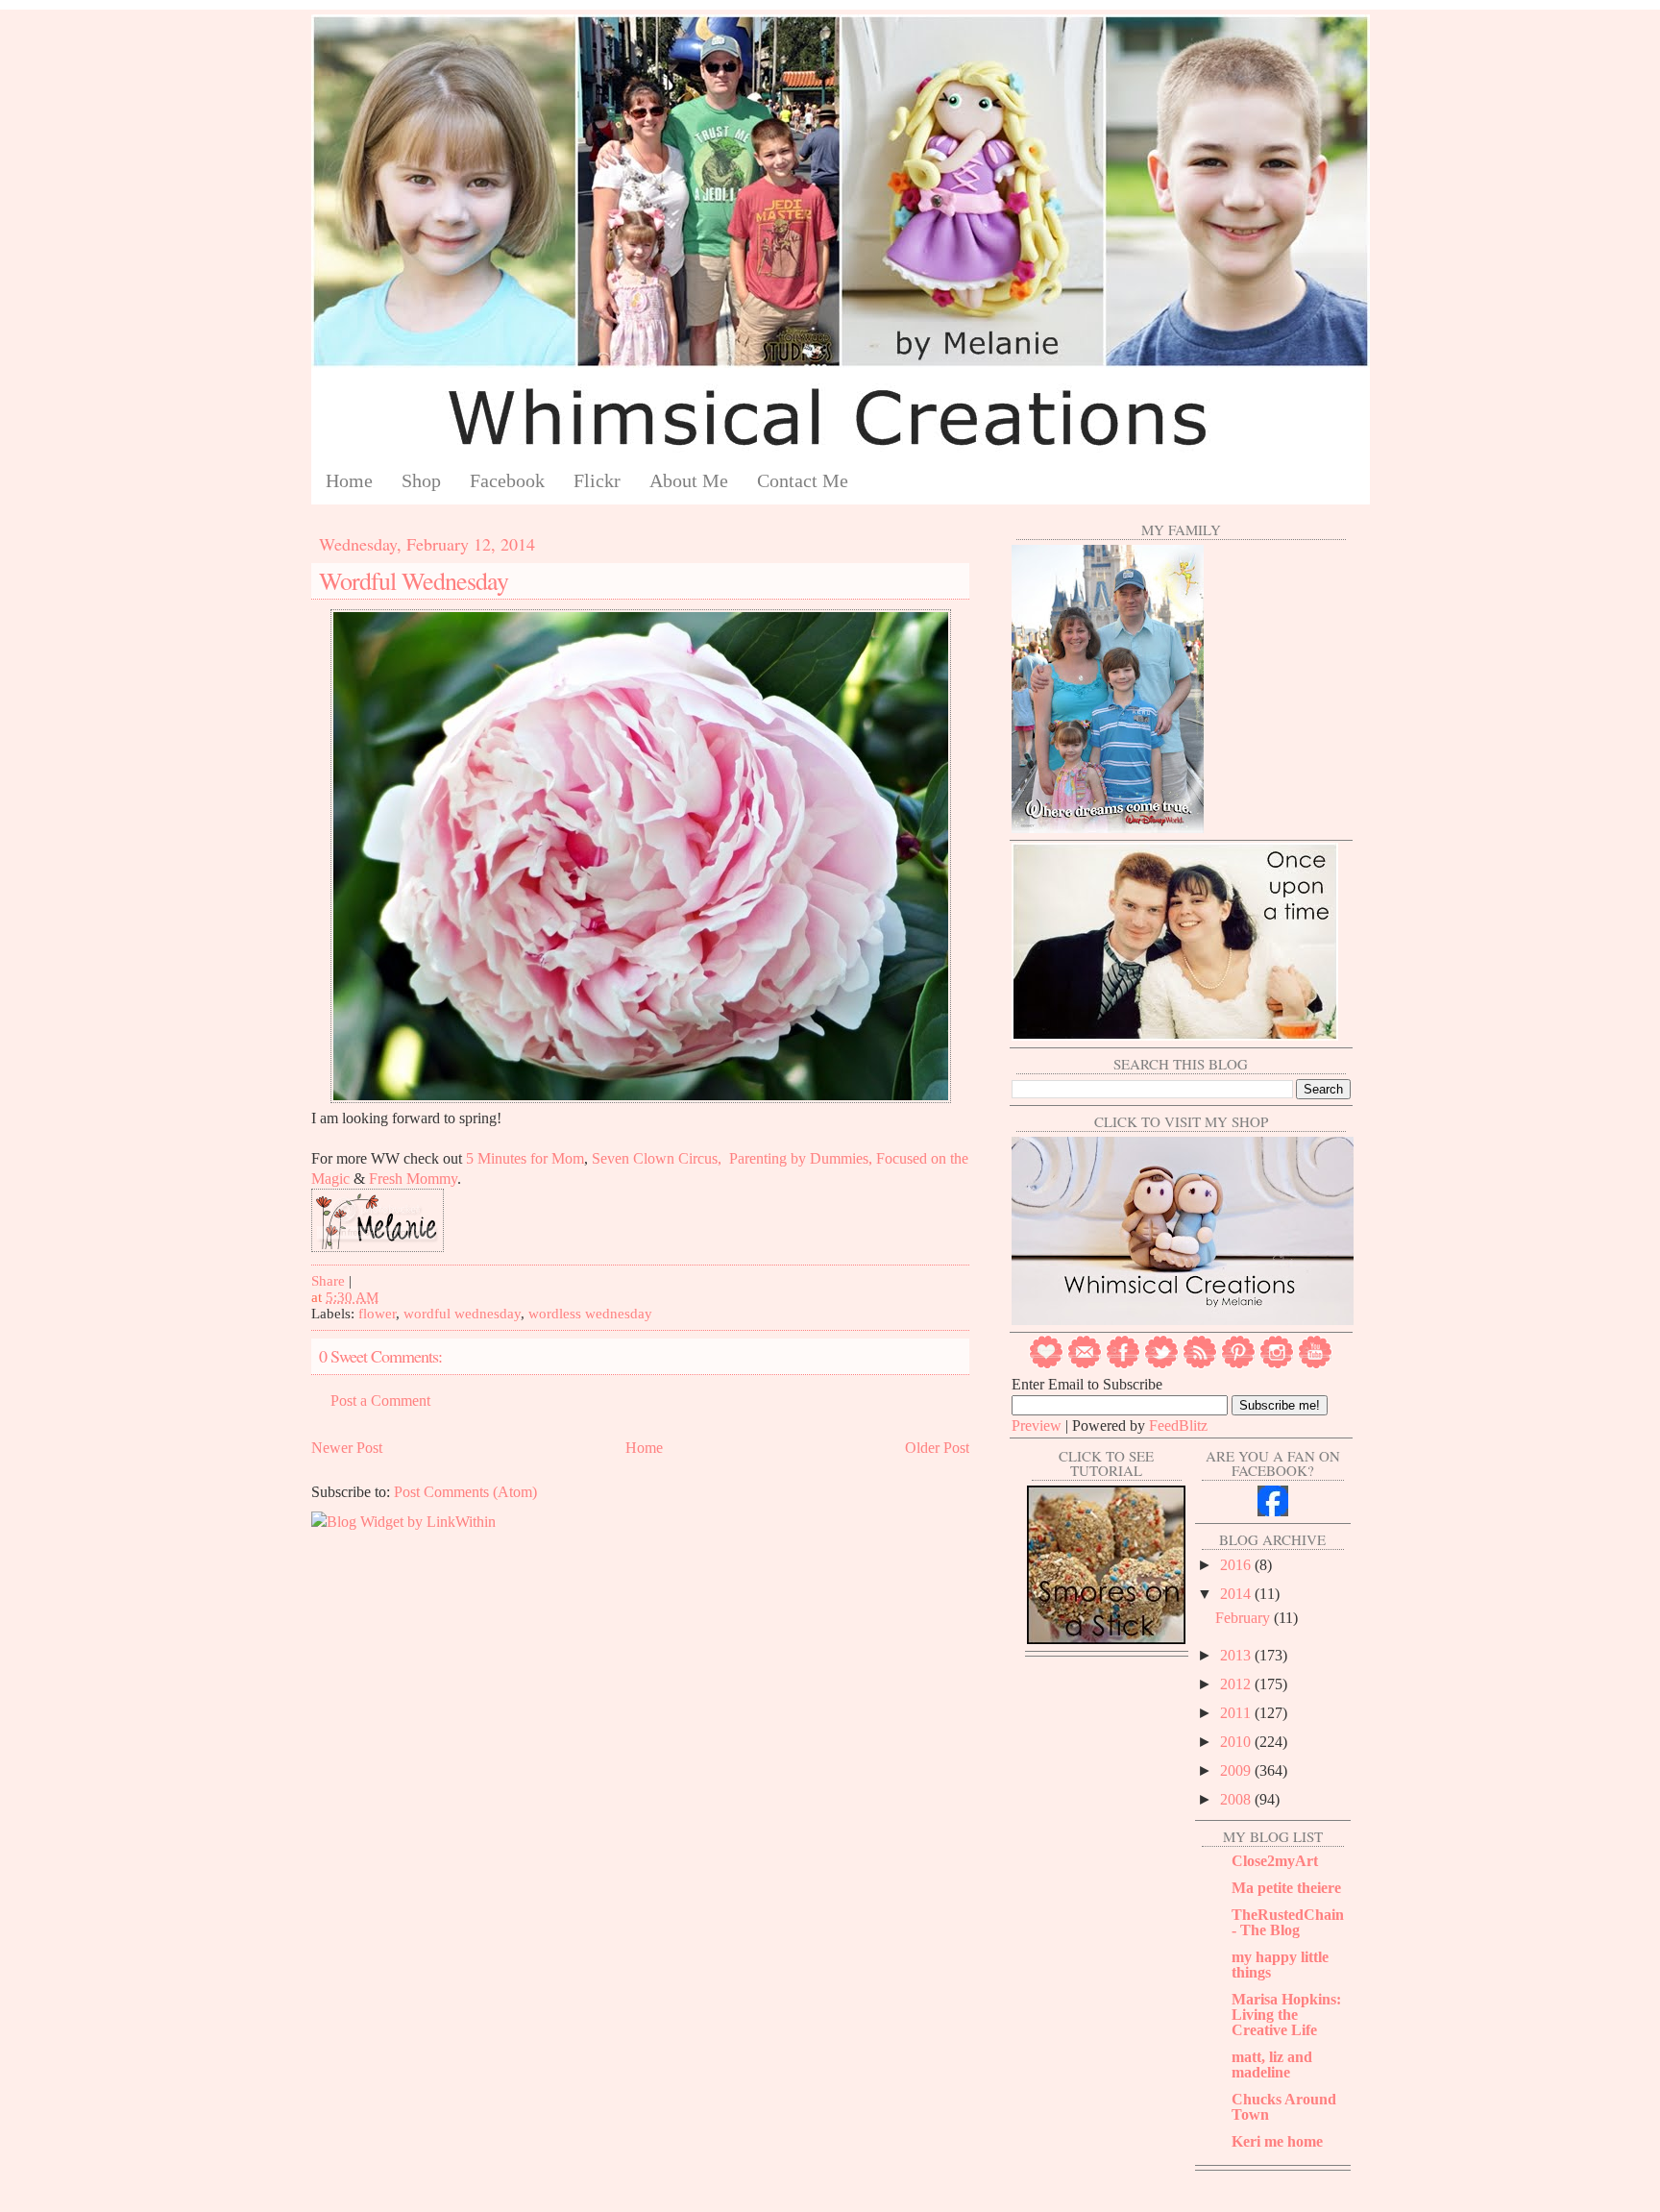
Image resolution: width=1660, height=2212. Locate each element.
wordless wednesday (590, 1314)
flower (377, 1314)
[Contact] (1085, 1364)
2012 (1237, 1684)
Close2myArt (1275, 1861)
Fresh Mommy (413, 1179)
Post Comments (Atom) (465, 1492)
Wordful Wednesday (414, 580)
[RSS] (1200, 1364)
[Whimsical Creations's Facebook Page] (1273, 1511)
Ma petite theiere (1286, 1888)
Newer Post (347, 1448)
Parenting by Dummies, (801, 1158)
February (1245, 1618)
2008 (1237, 1799)
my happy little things (1280, 1965)
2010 (1237, 1742)
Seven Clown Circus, (657, 1158)
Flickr (597, 480)
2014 (1237, 1594)
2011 (1237, 1713)
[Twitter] (1161, 1364)
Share (328, 1281)
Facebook (507, 480)
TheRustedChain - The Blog (1288, 1922)
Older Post (937, 1448)
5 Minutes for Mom (525, 1158)
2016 (1237, 1565)
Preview (1037, 1426)
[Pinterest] (1238, 1364)
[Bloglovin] (1046, 1364)
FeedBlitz (1178, 1426)
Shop (421, 480)
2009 (1237, 1770)
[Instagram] (1277, 1364)
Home (349, 480)
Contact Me (803, 480)
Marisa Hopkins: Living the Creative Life (1286, 2015)
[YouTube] (1315, 1364)
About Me (689, 480)
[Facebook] (1123, 1364)
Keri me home (1277, 2141)
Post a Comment (380, 1401)
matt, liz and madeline (1272, 2065)
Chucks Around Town (1284, 2107)
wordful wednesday (462, 1314)
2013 (1237, 1655)
